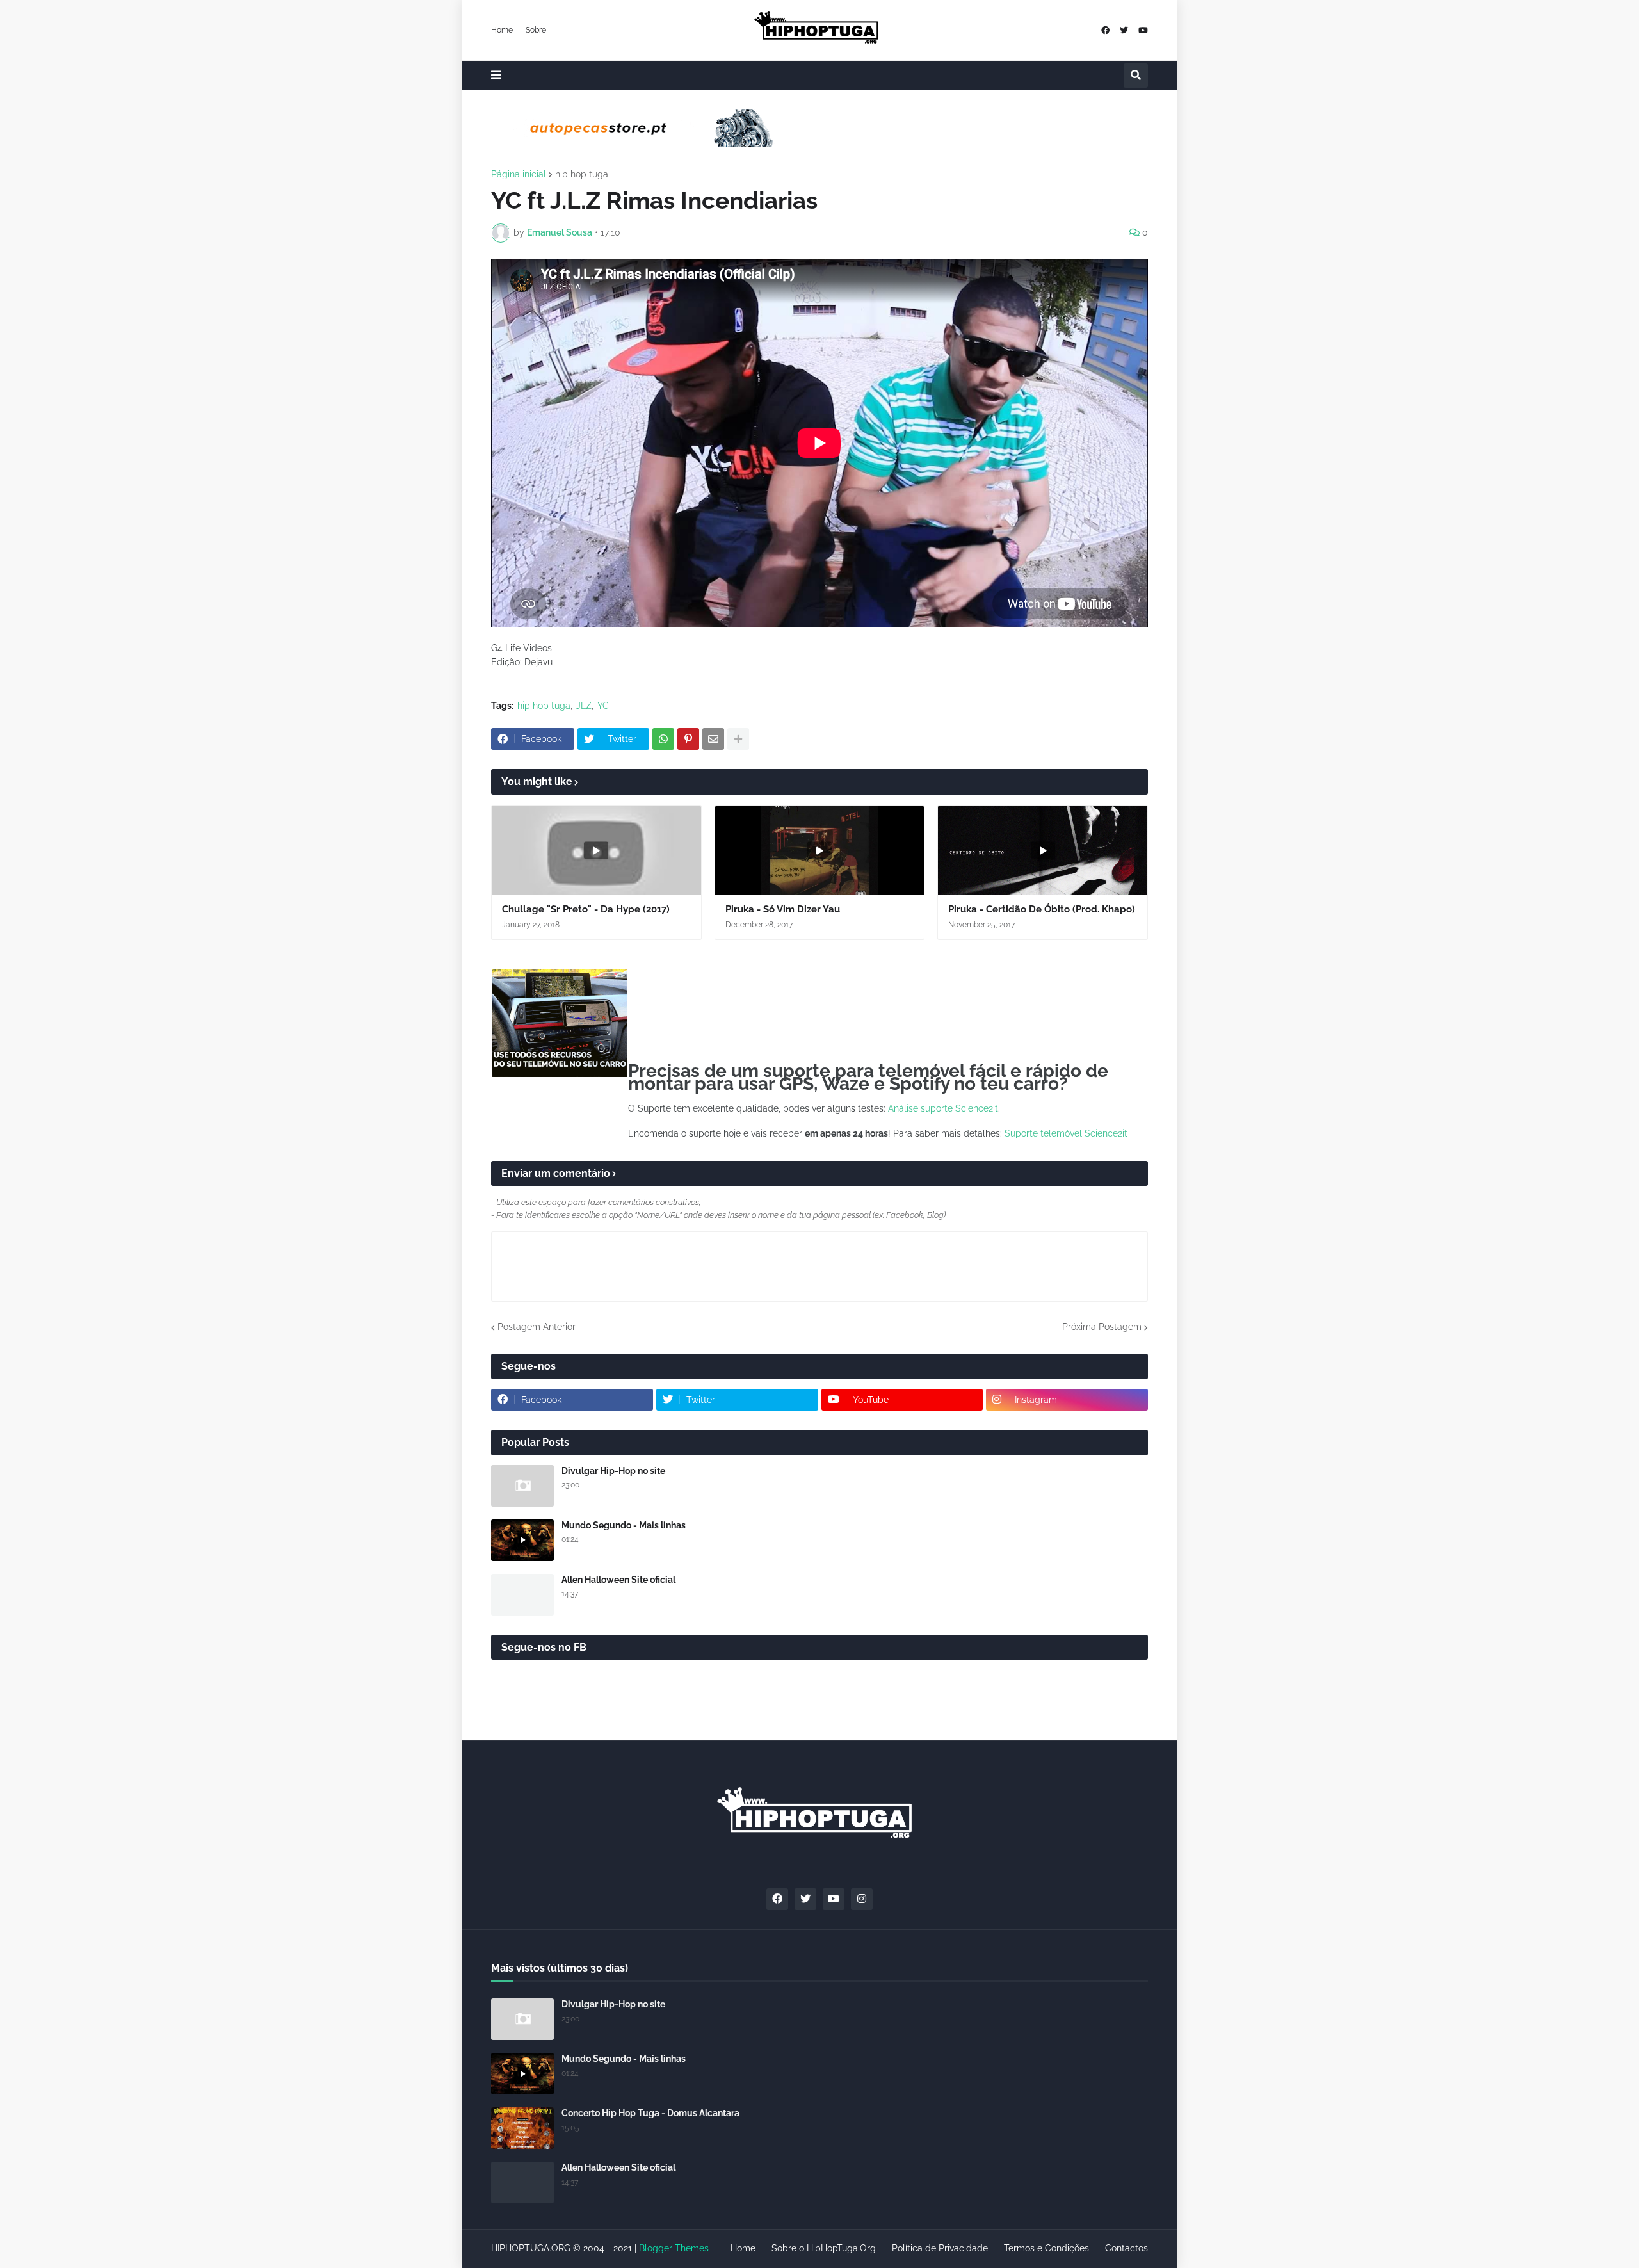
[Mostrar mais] (738, 739)
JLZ (584, 706)
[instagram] (862, 1899)
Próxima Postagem (1102, 1327)
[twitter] (1124, 30)
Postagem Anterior (537, 1327)
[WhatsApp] (663, 739)
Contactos (1126, 2248)
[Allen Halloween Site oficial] (522, 1595)
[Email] (713, 739)
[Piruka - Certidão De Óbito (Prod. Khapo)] (1043, 850)
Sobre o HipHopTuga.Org (824, 2248)
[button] (496, 75)
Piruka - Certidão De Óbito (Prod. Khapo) (1042, 909)
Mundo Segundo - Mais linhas (624, 1525)
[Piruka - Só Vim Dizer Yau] (820, 850)
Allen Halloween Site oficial (618, 1580)
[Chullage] (596, 850)
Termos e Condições (1046, 2248)
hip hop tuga (582, 174)
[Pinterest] (688, 739)
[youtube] (1143, 30)
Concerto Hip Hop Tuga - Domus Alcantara (650, 2113)
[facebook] (1105, 30)
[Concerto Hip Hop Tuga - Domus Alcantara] (522, 2128)
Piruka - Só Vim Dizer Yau (783, 909)
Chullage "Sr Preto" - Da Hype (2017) (586, 909)
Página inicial (519, 174)
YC (603, 706)
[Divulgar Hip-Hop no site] (522, 1486)
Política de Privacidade (940, 2248)
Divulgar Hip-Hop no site (613, 1471)
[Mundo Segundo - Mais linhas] (522, 1540)
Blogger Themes (674, 2248)
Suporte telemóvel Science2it (1066, 1133)
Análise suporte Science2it (943, 1108)
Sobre (536, 30)
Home (502, 30)
